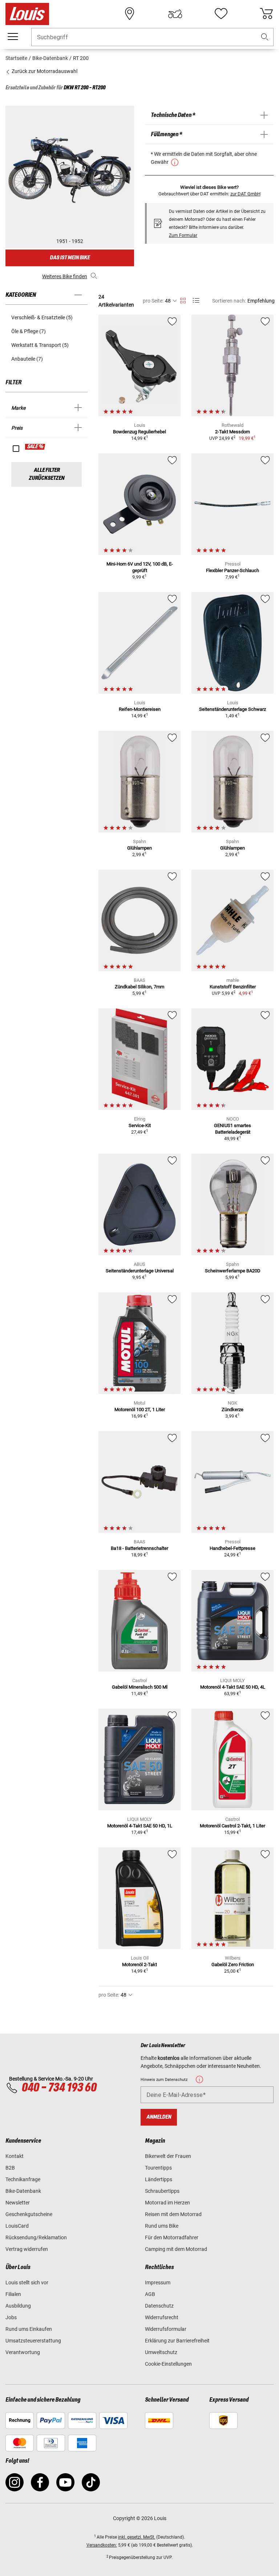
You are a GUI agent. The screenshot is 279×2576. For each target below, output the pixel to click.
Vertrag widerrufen (27, 2249)
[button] (265, 37)
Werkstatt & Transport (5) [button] (40, 345)
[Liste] (196, 301)
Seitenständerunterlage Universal (140, 1271)
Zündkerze (232, 1409)
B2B (10, 2168)
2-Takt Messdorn (232, 432)
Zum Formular (183, 235)
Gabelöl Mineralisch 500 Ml (140, 1687)
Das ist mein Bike (70, 258)
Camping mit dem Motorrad (176, 2249)
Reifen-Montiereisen (140, 709)
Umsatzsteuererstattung (33, 2341)
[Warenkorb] (266, 14)
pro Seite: (153, 301)
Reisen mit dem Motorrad (173, 2214)
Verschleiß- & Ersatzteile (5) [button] (42, 317)
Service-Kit (140, 1125)
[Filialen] (130, 14)
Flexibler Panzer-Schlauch (232, 570)
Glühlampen (139, 848)
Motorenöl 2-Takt (139, 1965)
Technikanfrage (23, 2179)
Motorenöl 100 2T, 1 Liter (140, 1409)
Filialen (13, 2294)
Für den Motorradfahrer (172, 2237)
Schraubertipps (162, 2191)
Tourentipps (158, 2168)
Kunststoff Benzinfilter (233, 987)
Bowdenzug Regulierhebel (139, 432)
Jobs (11, 2317)
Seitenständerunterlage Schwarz (232, 709)
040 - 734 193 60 (59, 2088)
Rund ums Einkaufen (29, 2329)
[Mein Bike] (175, 14)
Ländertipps (159, 2179)
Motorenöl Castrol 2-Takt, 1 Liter (232, 1826)
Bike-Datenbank (23, 2191)
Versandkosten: (102, 2545)
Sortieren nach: (229, 301)
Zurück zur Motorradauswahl (44, 71)
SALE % (35, 447)
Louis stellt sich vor (27, 2283)
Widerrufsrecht (162, 2317)
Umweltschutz (161, 2352)
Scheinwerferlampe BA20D (233, 1271)
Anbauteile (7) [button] (27, 359)
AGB (150, 2294)
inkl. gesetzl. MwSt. (137, 2537)
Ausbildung (18, 2306)
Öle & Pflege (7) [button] (29, 331)
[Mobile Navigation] (13, 37)
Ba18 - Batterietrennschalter (139, 1548)
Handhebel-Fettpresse (232, 1548)
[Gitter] (183, 299)
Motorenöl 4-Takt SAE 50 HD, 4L (233, 1687)
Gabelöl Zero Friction (233, 1965)
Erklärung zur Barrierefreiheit (177, 2341)
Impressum (158, 2283)
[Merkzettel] (221, 14)
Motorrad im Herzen (167, 2203)
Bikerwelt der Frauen (168, 2156)
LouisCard (17, 2226)
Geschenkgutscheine (29, 2214)
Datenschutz (159, 2306)
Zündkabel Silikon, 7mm (139, 987)
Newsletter (18, 2203)
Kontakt (15, 2156)
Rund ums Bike (162, 2226)
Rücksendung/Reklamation (36, 2237)
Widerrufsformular (166, 2329)
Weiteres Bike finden (65, 276)
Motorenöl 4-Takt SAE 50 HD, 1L (140, 1826)
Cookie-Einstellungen (168, 2364)
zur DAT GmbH (245, 194)
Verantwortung (23, 2352)
